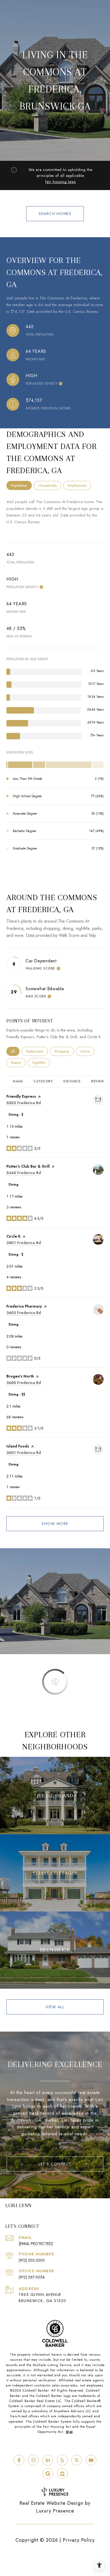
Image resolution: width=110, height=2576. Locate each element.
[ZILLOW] (62, 2474)
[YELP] (62, 2460)
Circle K (13, 1236)
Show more (55, 1524)
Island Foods (18, 1446)
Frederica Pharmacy (24, 1306)
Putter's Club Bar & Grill (28, 1166)
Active (87, 1051)
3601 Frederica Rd (24, 1453)
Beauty (18, 1063)
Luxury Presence (55, 2511)
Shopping (64, 1051)
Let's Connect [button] (55, 2164)
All (15, 1051)
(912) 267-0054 (32, 2277)
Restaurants (37, 1051)
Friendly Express (21, 1096)
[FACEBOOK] (19, 2460)
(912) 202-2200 (32, 2260)
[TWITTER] (77, 2460)
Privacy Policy (79, 2540)
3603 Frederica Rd (24, 1313)
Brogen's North (20, 1376)
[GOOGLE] (48, 2474)
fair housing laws (61, 182)
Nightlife (41, 1063)
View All (55, 2007)
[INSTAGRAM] (33, 2460)
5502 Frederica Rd (24, 1103)
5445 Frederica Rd (24, 1173)
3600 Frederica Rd (24, 1383)
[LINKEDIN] (48, 2460)
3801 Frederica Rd (24, 1243)
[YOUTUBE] (91, 2460)
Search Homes (55, 214)
